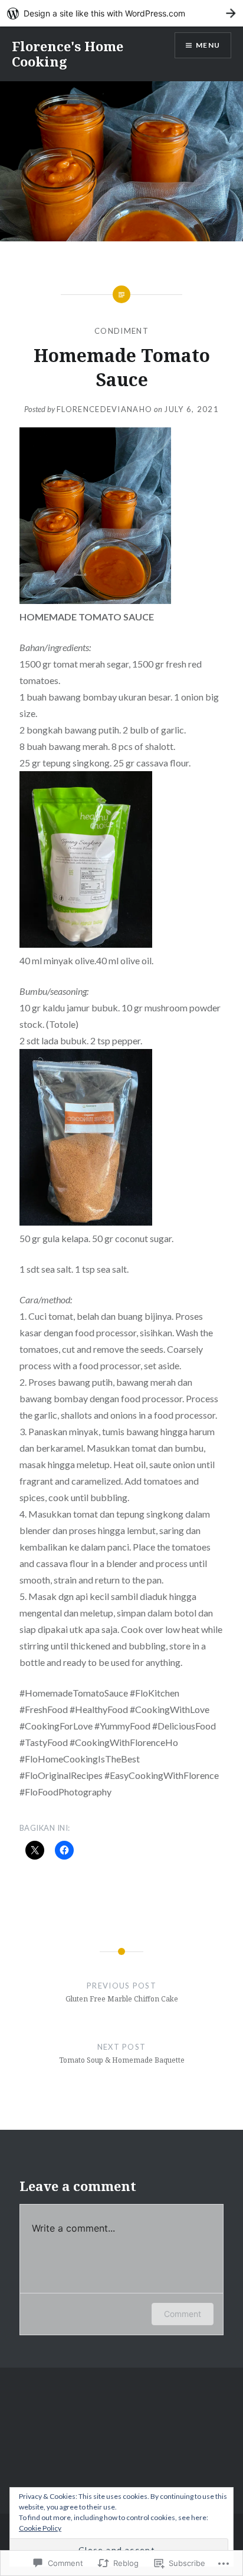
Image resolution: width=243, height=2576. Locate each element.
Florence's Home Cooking (68, 54)
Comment (183, 2314)
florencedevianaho (104, 409)
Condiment (121, 331)
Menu (208, 45)
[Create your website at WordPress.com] (121, 13)
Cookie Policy (40, 2528)
